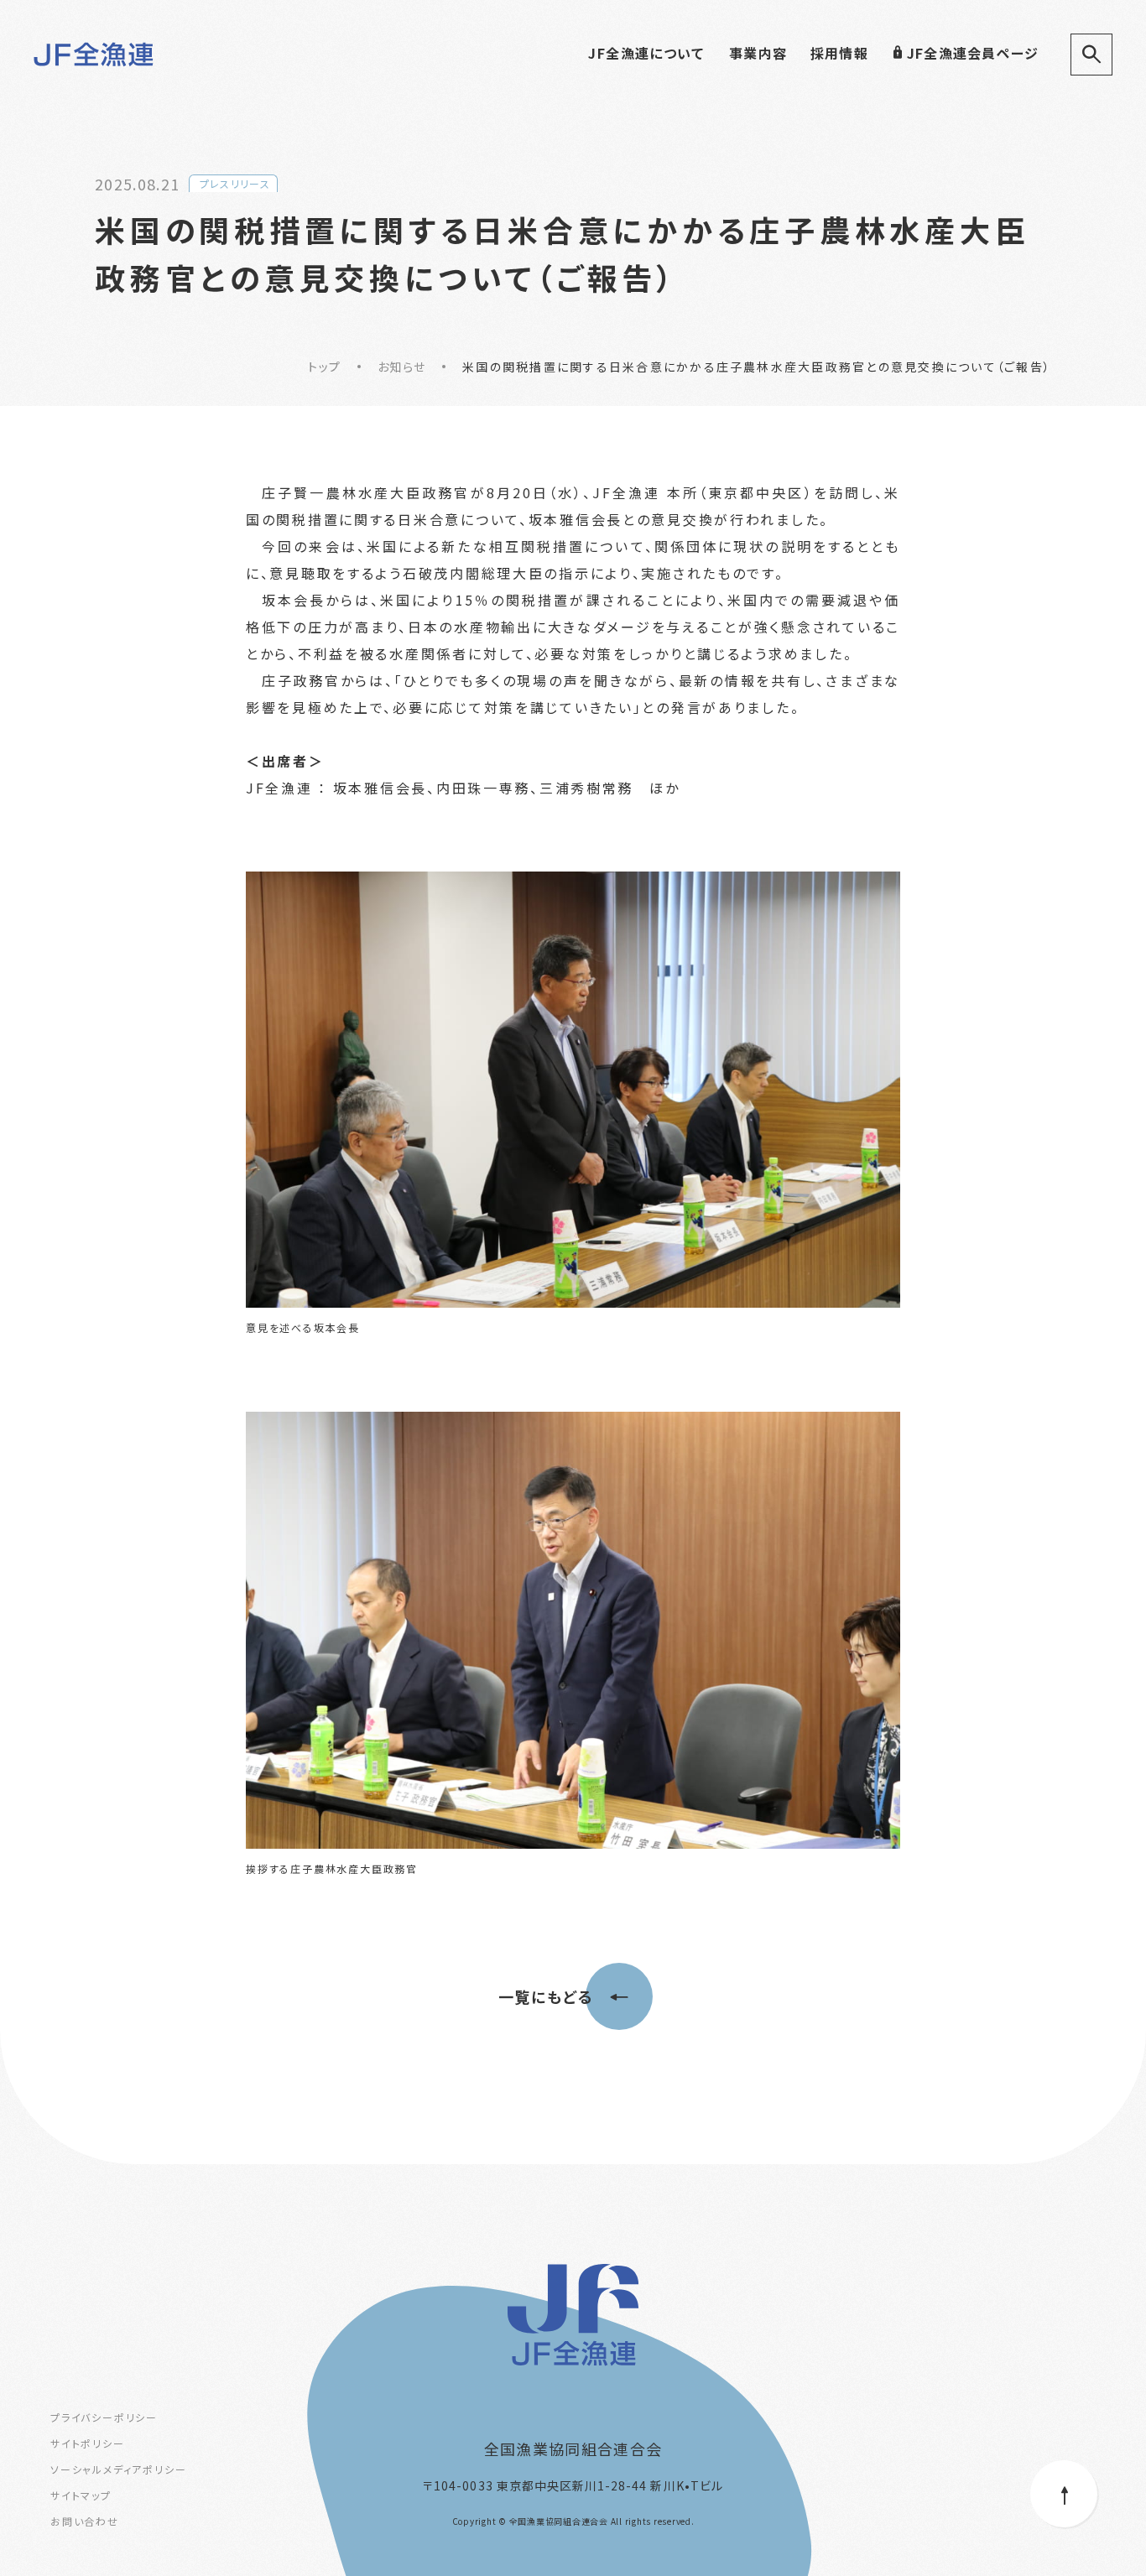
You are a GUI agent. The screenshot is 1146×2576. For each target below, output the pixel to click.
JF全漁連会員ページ (973, 53)
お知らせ (401, 367)
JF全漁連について (646, 53)
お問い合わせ (85, 2521)
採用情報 (839, 53)
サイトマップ (81, 2495)
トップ (324, 367)
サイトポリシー (88, 2443)
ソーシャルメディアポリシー (118, 2469)
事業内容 (758, 53)
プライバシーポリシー (104, 2417)
